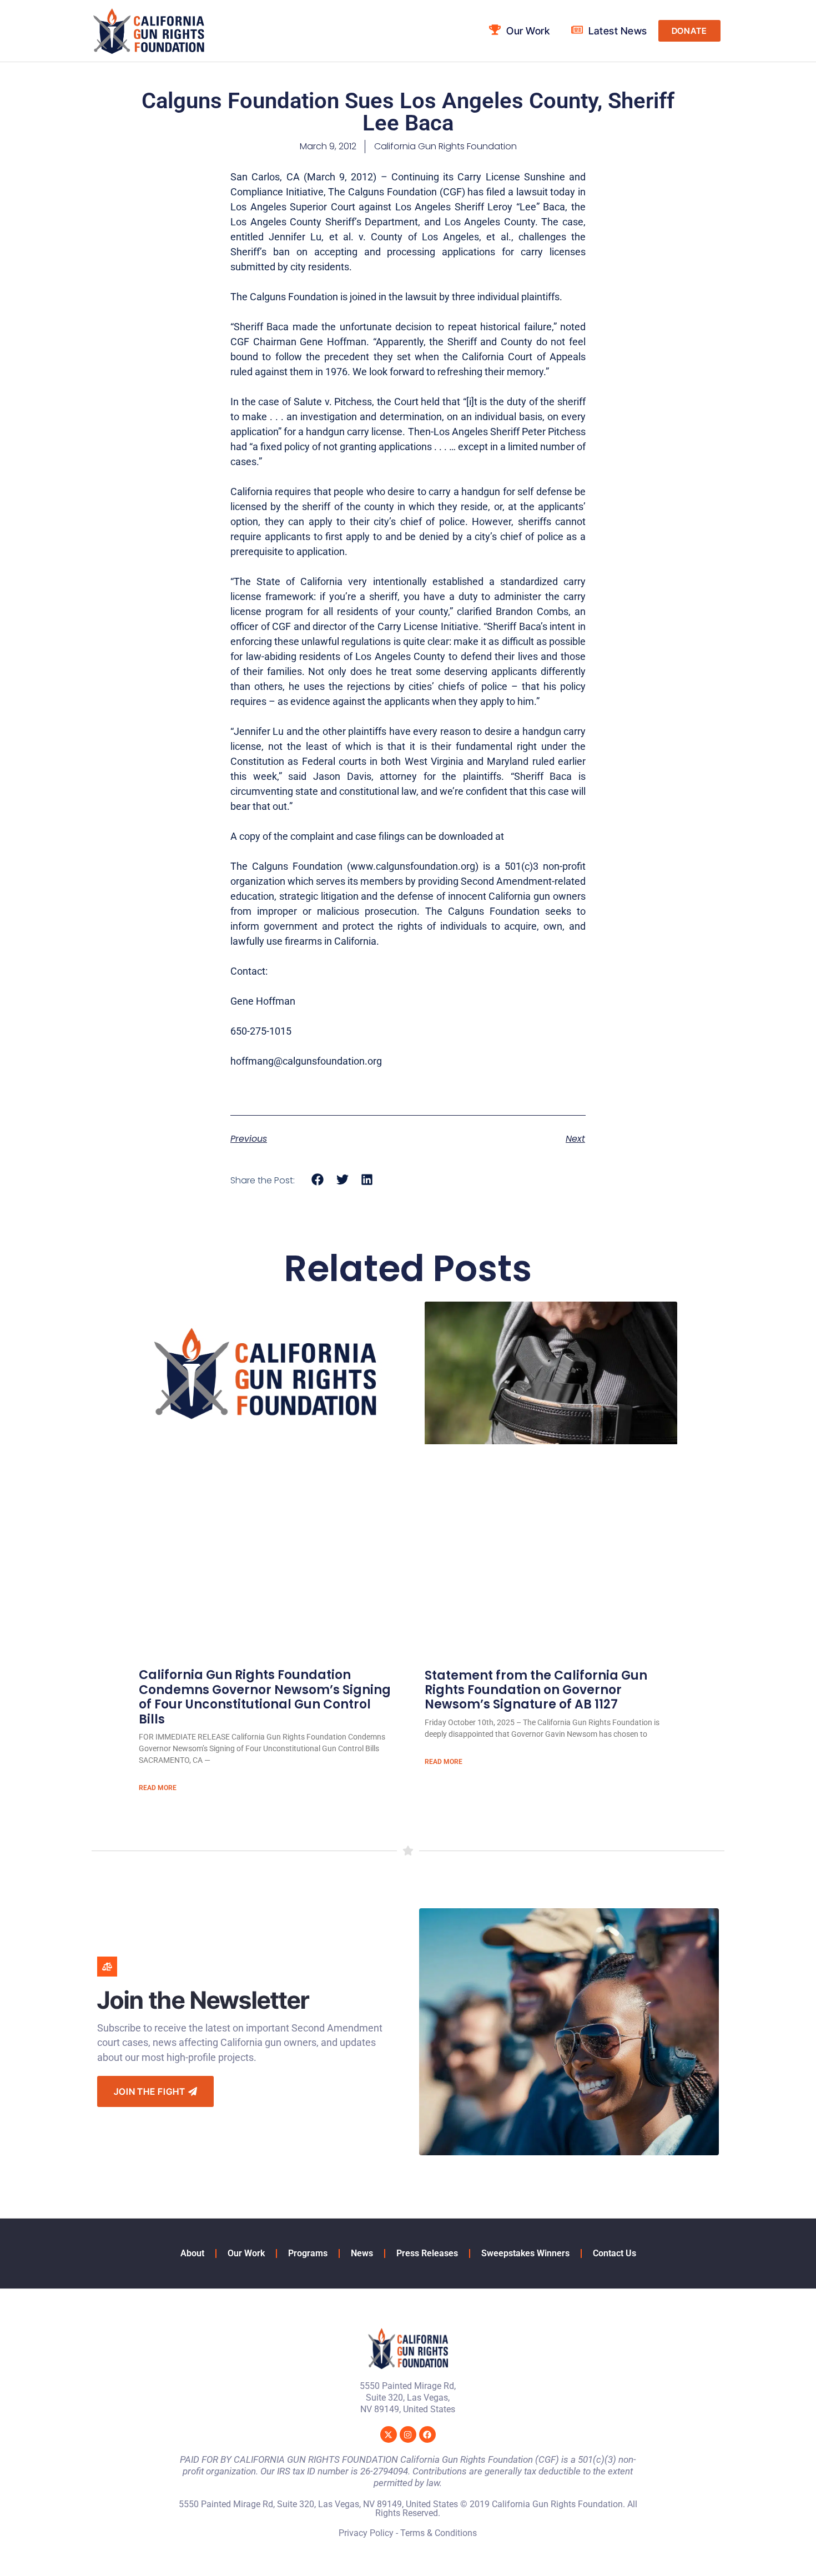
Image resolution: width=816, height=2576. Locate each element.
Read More (158, 1788)
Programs (308, 2253)
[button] (318, 1180)
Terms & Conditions (439, 2533)
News (362, 2253)
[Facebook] (427, 2434)
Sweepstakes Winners (525, 2253)
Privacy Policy (366, 2533)
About (192, 2253)
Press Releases (427, 2253)
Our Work (246, 2253)
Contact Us (614, 2253)
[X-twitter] (389, 2434)
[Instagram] (408, 2434)
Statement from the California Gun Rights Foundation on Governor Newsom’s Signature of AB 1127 (536, 1690)
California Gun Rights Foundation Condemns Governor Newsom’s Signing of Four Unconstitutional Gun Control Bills (265, 1697)
